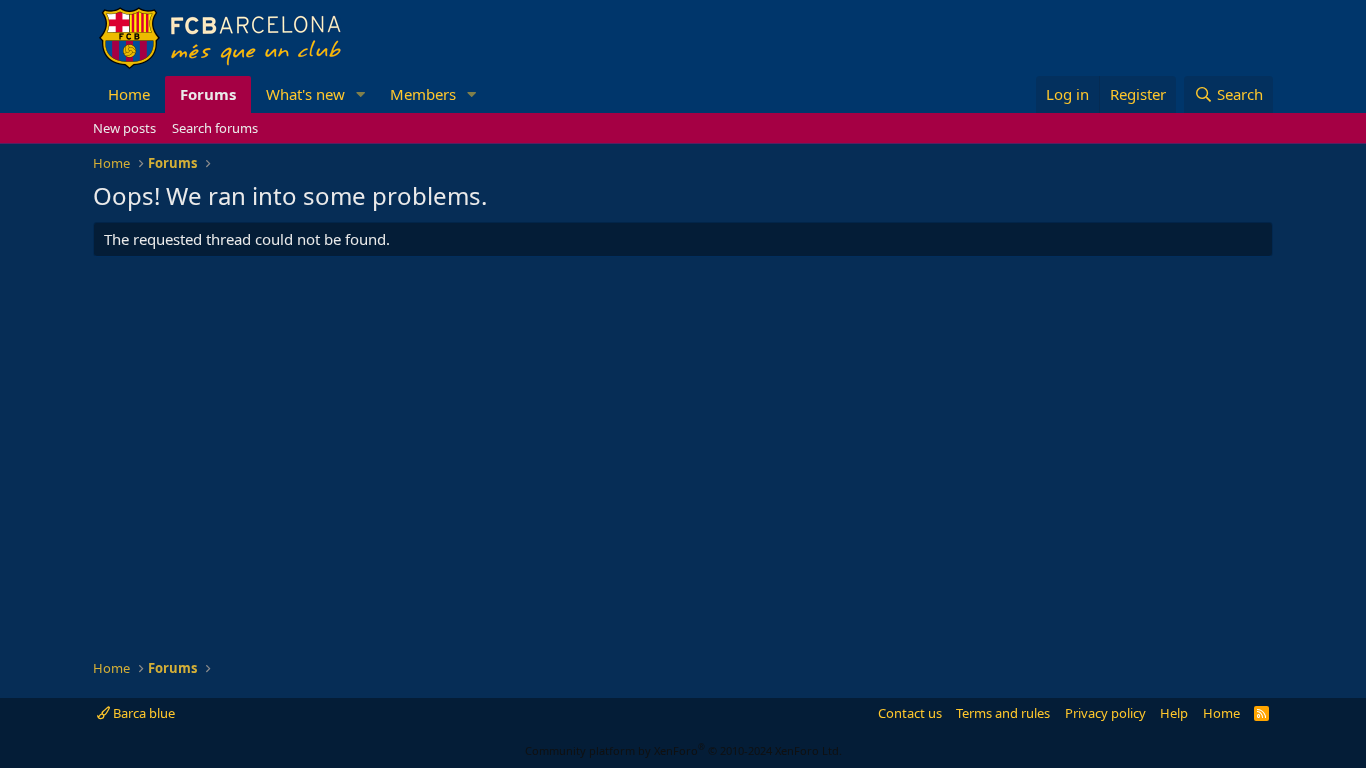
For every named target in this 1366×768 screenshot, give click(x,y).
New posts (124, 128)
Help (1174, 713)
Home (129, 94)
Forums (208, 94)
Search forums (215, 128)
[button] (361, 94)
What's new (305, 94)
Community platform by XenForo (683, 750)
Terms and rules (1003, 713)
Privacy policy (1105, 713)
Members (423, 94)
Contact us (910, 713)
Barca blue (142, 713)
